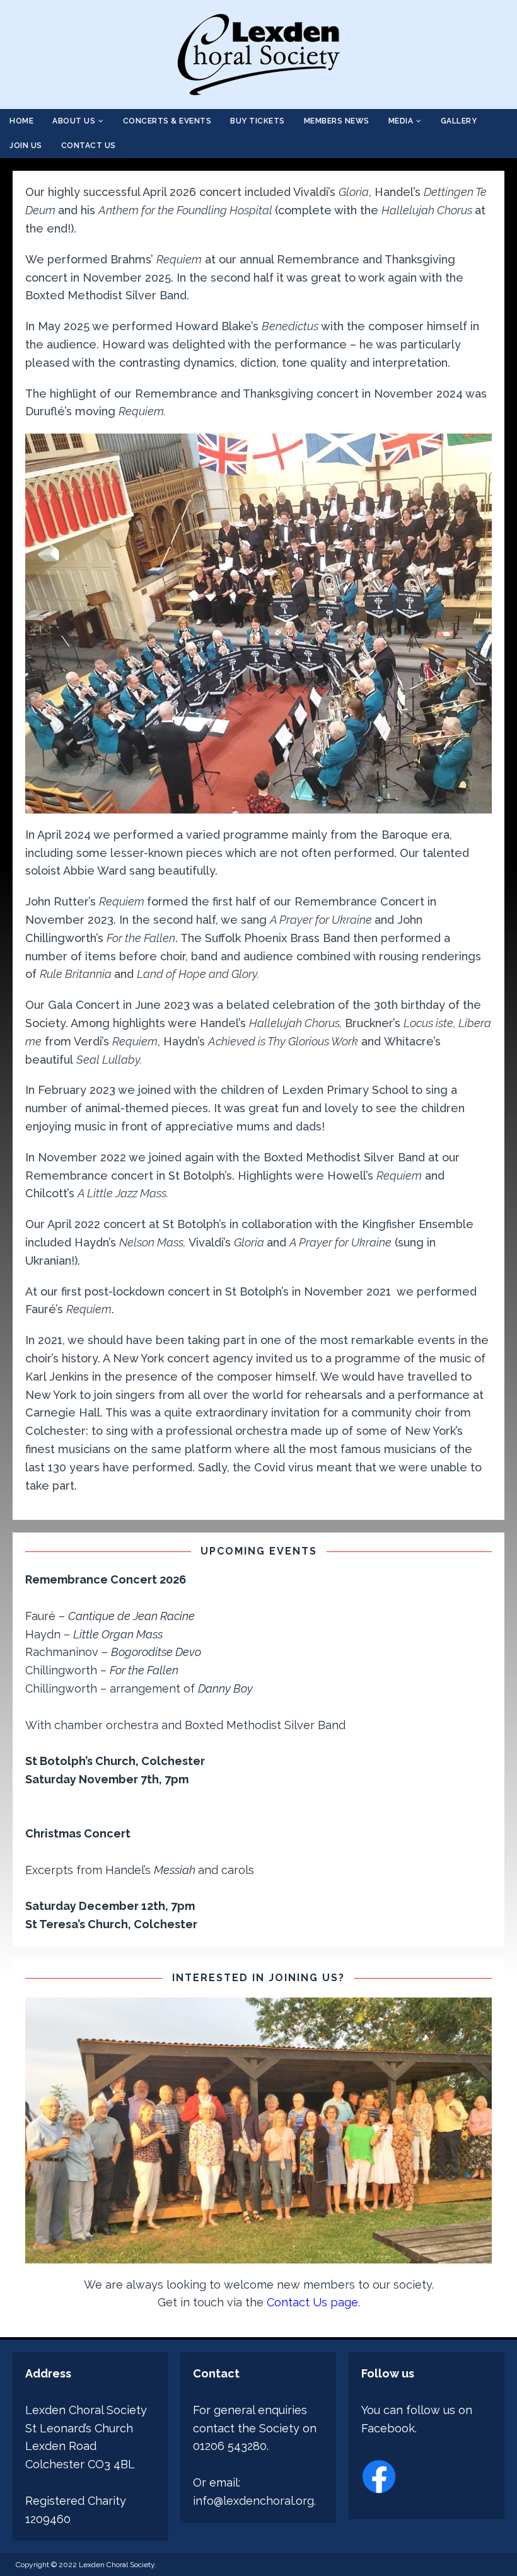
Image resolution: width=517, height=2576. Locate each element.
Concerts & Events (167, 121)
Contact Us (89, 146)
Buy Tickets (258, 121)
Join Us (26, 146)
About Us (74, 121)
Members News (337, 121)
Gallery (459, 121)
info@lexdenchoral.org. (254, 2501)
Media (401, 121)
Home (21, 121)
